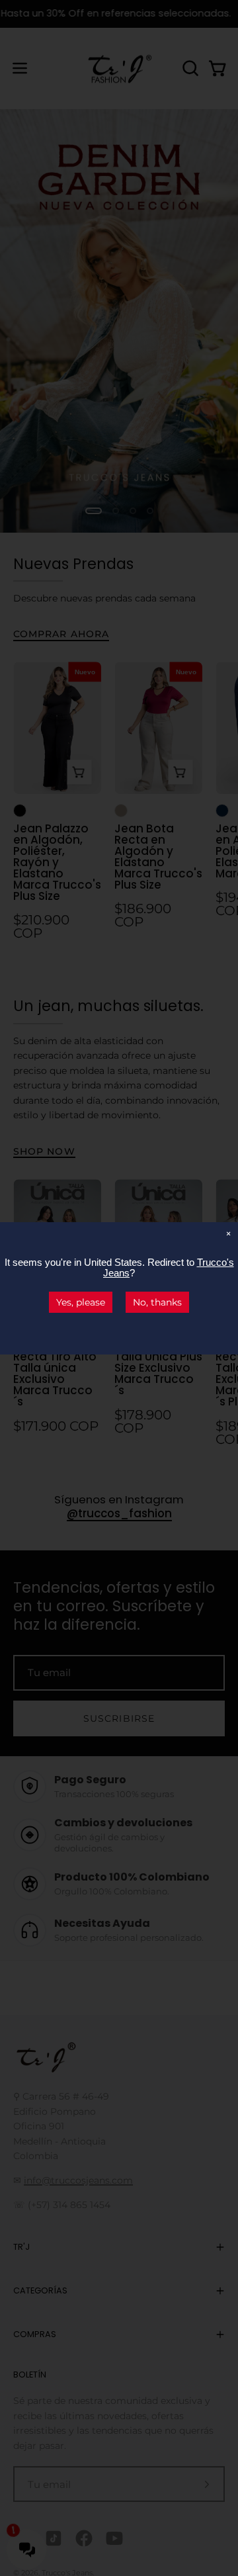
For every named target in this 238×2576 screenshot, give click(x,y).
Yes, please (81, 1302)
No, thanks (157, 1302)
